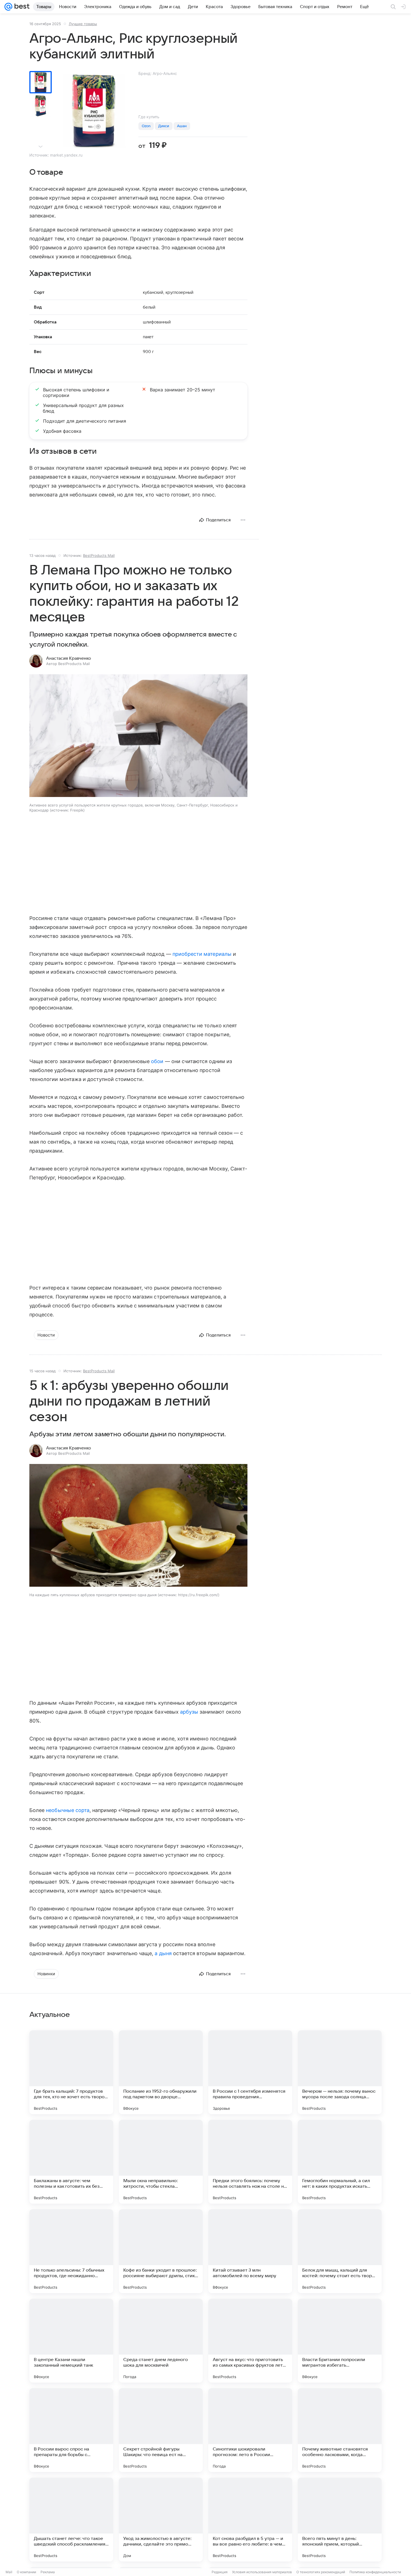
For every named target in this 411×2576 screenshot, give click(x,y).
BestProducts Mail (99, 555)
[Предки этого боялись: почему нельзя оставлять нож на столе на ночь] (250, 2162)
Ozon (146, 126)
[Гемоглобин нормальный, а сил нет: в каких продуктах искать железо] (340, 2162)
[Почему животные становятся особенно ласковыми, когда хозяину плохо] (340, 2430)
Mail (9, 2572)
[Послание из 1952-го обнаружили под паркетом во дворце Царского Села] (161, 2072)
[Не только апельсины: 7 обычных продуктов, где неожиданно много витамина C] (71, 2251)
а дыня (163, 1953)
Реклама (48, 2572)
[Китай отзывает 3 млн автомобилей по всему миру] (250, 2251)
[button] (138, 736)
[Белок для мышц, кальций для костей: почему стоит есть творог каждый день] (340, 2251)
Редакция (220, 2572)
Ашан (182, 126)
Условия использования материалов (262, 2572)
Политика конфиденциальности (375, 2572)
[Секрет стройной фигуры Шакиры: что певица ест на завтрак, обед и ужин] (161, 2430)
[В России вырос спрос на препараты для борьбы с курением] (71, 2430)
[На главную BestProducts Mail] (21, 7)
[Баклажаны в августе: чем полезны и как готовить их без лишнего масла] (71, 2162)
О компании (26, 2572)
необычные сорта (68, 1810)
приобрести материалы (202, 954)
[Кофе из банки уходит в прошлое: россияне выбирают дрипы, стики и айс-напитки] (161, 2251)
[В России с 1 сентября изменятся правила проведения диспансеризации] (250, 2072)
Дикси (164, 126)
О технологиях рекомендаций (321, 2572)
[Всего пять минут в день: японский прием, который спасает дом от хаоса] (340, 2520)
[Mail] (8, 7)
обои (157, 1061)
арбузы (189, 1712)
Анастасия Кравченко (68, 658)
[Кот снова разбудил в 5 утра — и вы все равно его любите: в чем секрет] (250, 2520)
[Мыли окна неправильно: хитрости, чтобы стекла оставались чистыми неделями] (161, 2162)
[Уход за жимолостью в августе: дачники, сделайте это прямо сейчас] (161, 2520)
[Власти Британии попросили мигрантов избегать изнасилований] (340, 2341)
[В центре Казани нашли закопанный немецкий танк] (71, 2341)
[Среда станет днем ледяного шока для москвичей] (161, 2341)
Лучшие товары (83, 24)
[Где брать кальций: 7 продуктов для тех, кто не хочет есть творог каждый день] (71, 2072)
